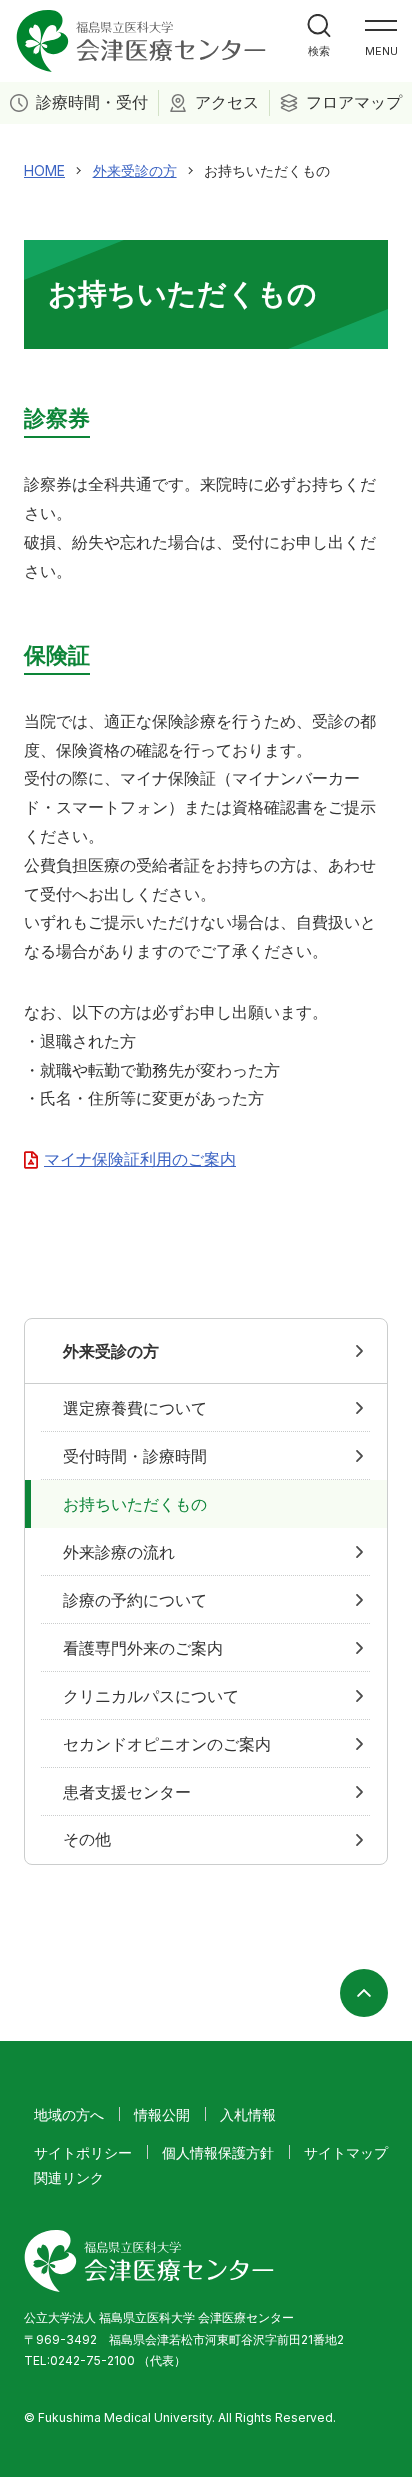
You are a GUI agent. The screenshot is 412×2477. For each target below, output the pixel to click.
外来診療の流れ (119, 1552)
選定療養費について (135, 1408)
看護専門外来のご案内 (143, 1648)
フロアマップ (354, 102)
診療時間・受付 (92, 102)
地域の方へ (69, 2114)
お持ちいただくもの (135, 1504)
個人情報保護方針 (218, 2152)
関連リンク (69, 2177)
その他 (87, 1839)
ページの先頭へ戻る (364, 1993)
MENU (381, 51)
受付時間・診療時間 (135, 1456)
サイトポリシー (83, 2152)
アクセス (227, 102)
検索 (319, 51)
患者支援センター (127, 1792)
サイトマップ (346, 2152)
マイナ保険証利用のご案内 (140, 1159)
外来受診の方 (111, 1351)
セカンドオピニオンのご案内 (167, 1744)
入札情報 (248, 2114)
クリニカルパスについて (151, 1696)
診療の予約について (135, 1600)
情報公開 (162, 2114)
